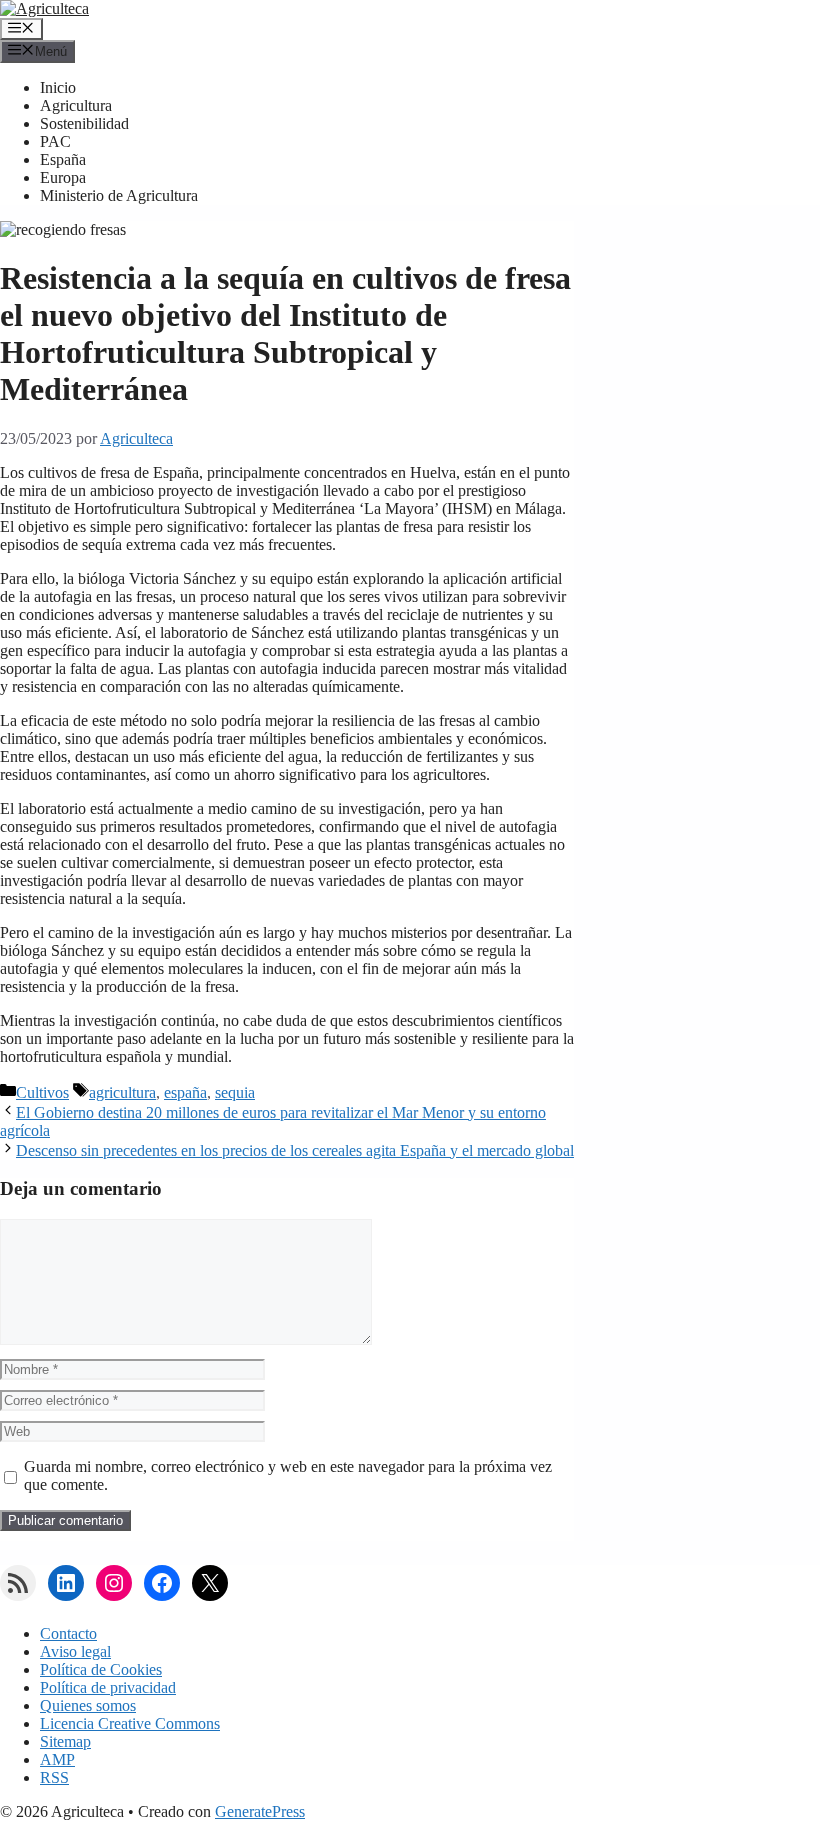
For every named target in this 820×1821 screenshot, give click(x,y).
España (63, 159)
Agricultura (76, 105)
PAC (55, 141)
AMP (57, 1759)
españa (185, 1092)
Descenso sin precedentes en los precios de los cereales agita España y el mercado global (295, 1150)
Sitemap (65, 1741)
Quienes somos (88, 1705)
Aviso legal (75, 1651)
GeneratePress (260, 1811)
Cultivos (42, 1092)
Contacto (68, 1633)
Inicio (58, 87)
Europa (63, 177)
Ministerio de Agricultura (119, 195)
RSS (54, 1777)
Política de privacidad (108, 1687)
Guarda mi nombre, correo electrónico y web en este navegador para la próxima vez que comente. (288, 1475)
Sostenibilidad (84, 123)
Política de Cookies (101, 1669)
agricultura (122, 1092)
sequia (235, 1092)
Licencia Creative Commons (130, 1723)
